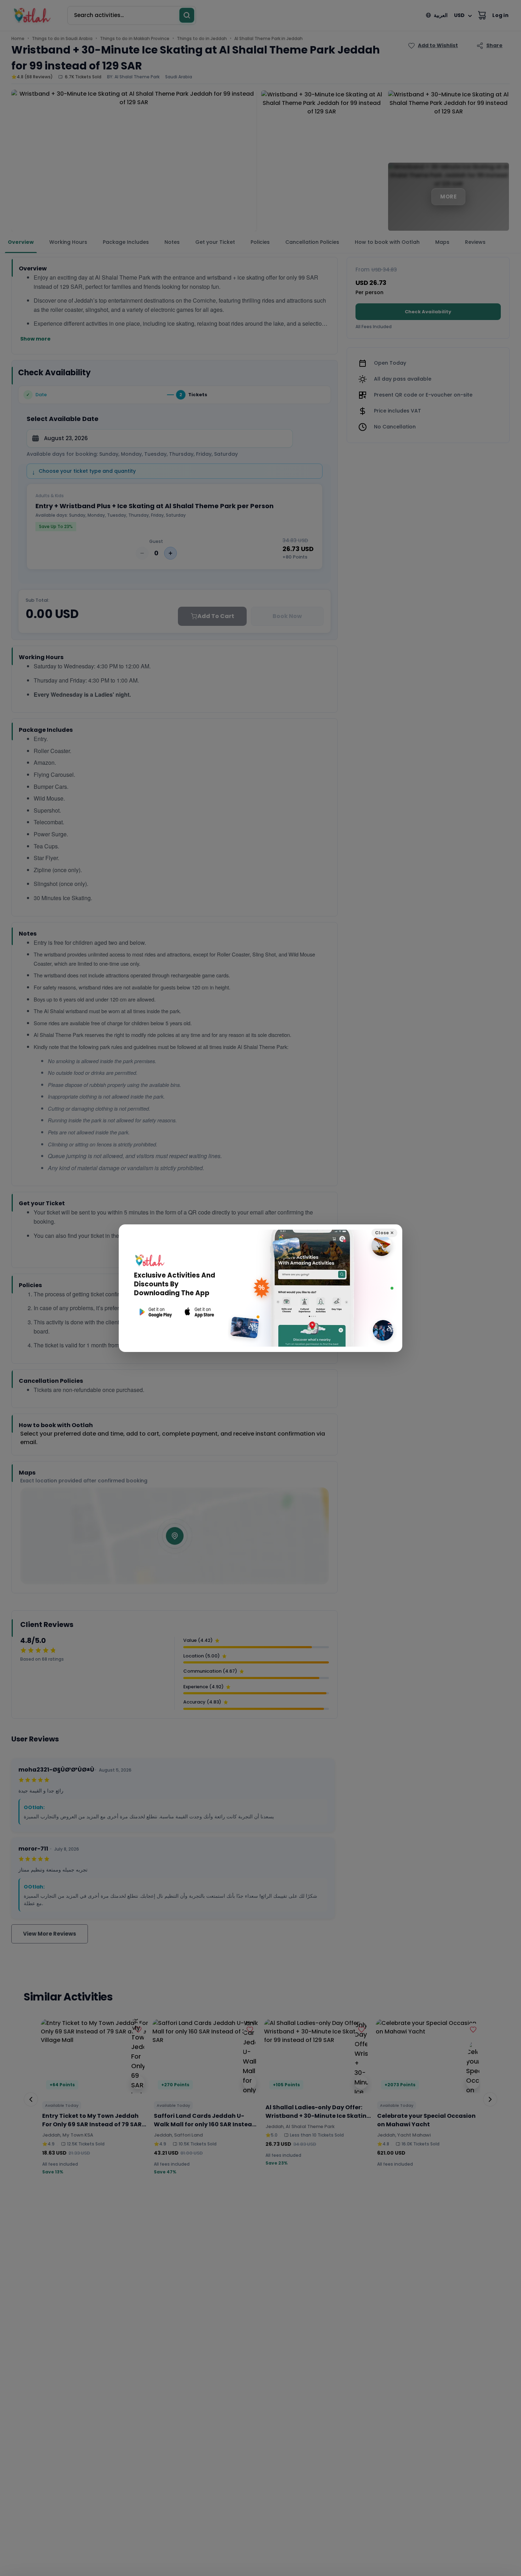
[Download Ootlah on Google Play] (155, 1312)
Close (384, 1233)
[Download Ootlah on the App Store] (200, 1312)
